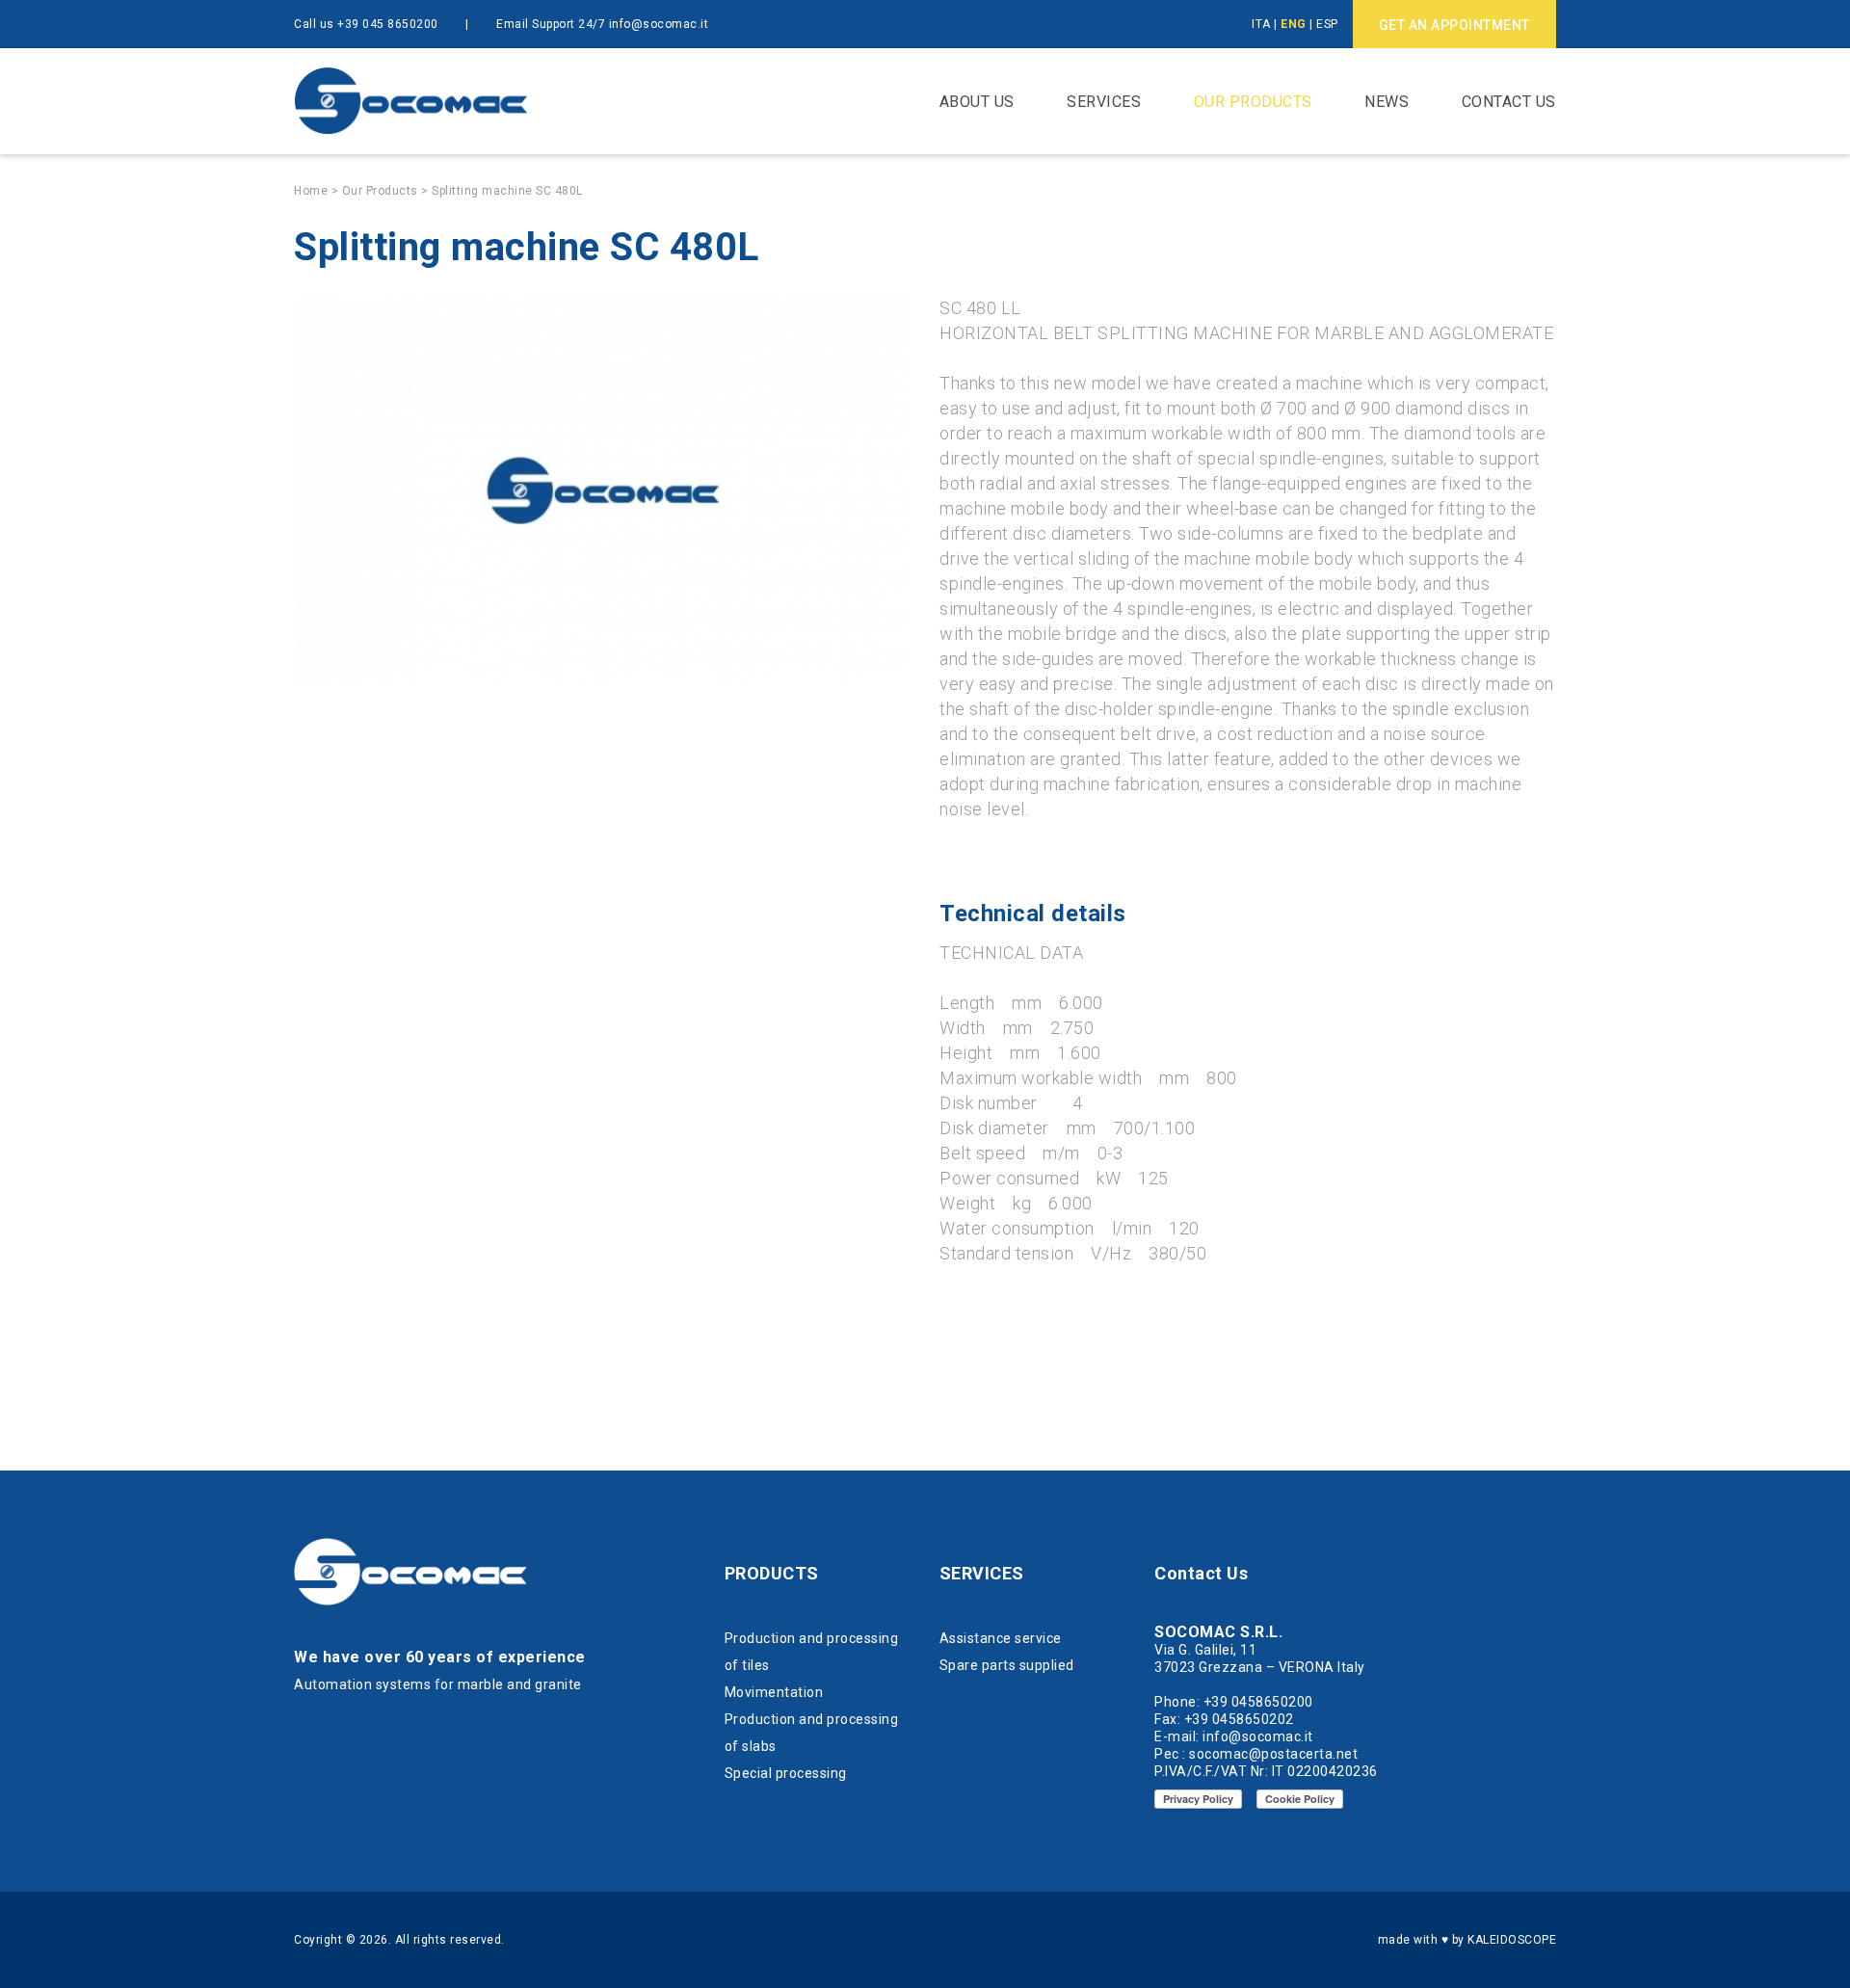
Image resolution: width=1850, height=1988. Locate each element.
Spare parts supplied (1007, 1665)
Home (311, 191)
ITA (1261, 24)
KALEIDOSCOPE (1512, 1940)
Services (1104, 102)
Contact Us (1509, 102)
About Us (977, 102)
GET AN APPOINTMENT (1454, 25)
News (1387, 102)
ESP (1327, 24)
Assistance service (1001, 1638)
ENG (1294, 24)
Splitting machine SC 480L (507, 191)
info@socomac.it (659, 24)
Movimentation (774, 1692)
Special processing (786, 1773)
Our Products (1253, 102)
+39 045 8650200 (388, 24)
